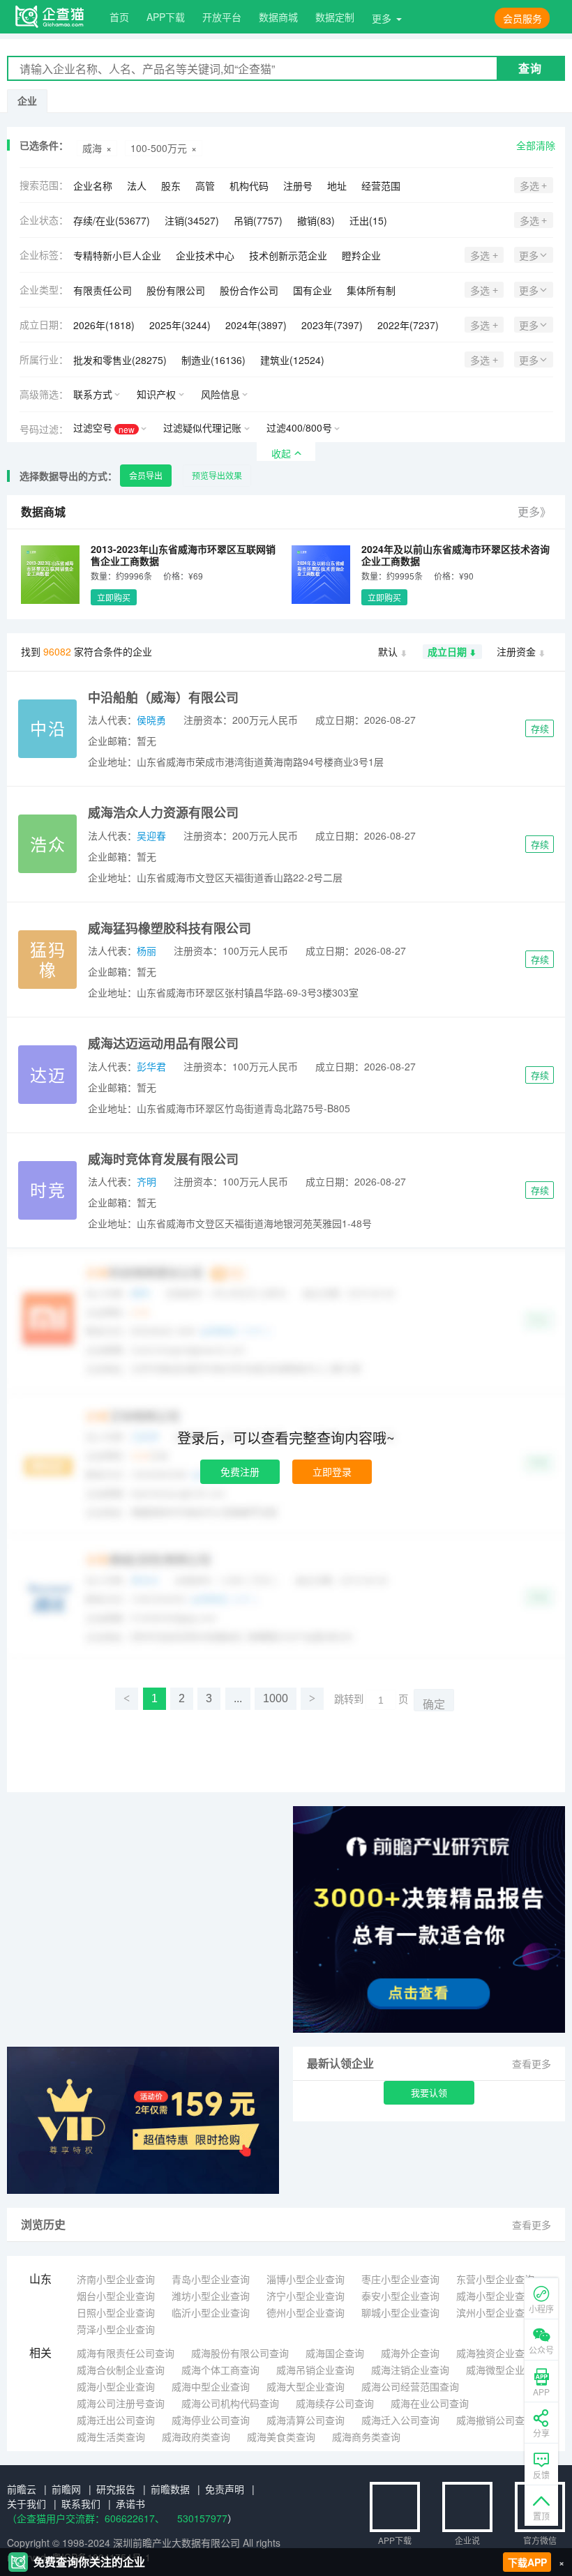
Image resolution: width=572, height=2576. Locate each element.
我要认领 (429, 2092)
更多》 (534, 512)
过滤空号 (104, 428)
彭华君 (151, 1066)
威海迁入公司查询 (400, 2420)
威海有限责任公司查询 (126, 2353)
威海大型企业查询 (306, 2386)
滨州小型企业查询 (495, 2312)
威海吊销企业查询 (315, 2370)
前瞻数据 (170, 2489)
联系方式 (93, 394)
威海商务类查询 (366, 2437)
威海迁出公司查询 (116, 2420)
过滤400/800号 (299, 427)
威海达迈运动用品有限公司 (163, 1043)
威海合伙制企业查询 (121, 2370)
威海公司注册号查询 (121, 2403)
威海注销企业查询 (410, 2370)
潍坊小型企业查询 (211, 2296)
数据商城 (278, 17)
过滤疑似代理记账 (202, 427)
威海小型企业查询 (495, 2296)
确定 (434, 1705)
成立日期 (447, 651)
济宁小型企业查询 (306, 2296)
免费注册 (240, 1471)
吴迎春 (151, 835)
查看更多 (532, 2063)
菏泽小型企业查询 (116, 2329)
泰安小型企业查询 (400, 2296)
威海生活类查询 (111, 2437)
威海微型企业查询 (505, 2370)
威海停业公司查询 (211, 2420)
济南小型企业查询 (116, 2279)
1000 (276, 1698)
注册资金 (516, 651)
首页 (119, 17)
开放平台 (222, 17)
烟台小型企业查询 (116, 2296)
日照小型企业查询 (116, 2312)
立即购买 (114, 597)
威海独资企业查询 (495, 2353)
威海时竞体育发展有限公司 (163, 1159)
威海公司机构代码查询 (230, 2403)
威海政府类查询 (196, 2437)
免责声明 (225, 2489)
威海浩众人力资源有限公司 (163, 812)
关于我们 (27, 2503)
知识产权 (156, 394)
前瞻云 (22, 2489)
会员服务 (522, 18)
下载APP (527, 2562)
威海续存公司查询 (335, 2403)
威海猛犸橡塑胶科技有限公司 (170, 928)
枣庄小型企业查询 (400, 2279)
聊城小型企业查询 (400, 2312)
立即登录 (332, 1471)
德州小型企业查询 (306, 2312)
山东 (40, 2279)
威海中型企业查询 (211, 2386)
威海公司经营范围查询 (410, 2386)
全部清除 (536, 145)
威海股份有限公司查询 (240, 2353)
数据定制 (335, 17)
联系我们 (81, 2503)
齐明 (146, 1181)
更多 (382, 18)
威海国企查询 (335, 2353)
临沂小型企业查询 (211, 2312)
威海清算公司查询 (306, 2420)
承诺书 (130, 2503)
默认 (388, 651)
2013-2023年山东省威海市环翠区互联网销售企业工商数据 (183, 555)
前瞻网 (66, 2489)
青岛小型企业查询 (211, 2279)
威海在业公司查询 (430, 2403)
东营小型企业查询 (495, 2279)
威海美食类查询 (281, 2437)
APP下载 (166, 17)
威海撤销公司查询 (495, 2420)
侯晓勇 (151, 720)
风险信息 (220, 394)
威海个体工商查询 (220, 2370)
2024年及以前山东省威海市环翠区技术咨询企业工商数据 (456, 555)
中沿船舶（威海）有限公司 (163, 697)
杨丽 (146, 950)
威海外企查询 (410, 2353)
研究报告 (116, 2489)
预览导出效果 (217, 475)
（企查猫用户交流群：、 (86, 2518)
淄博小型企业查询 (306, 2279)
